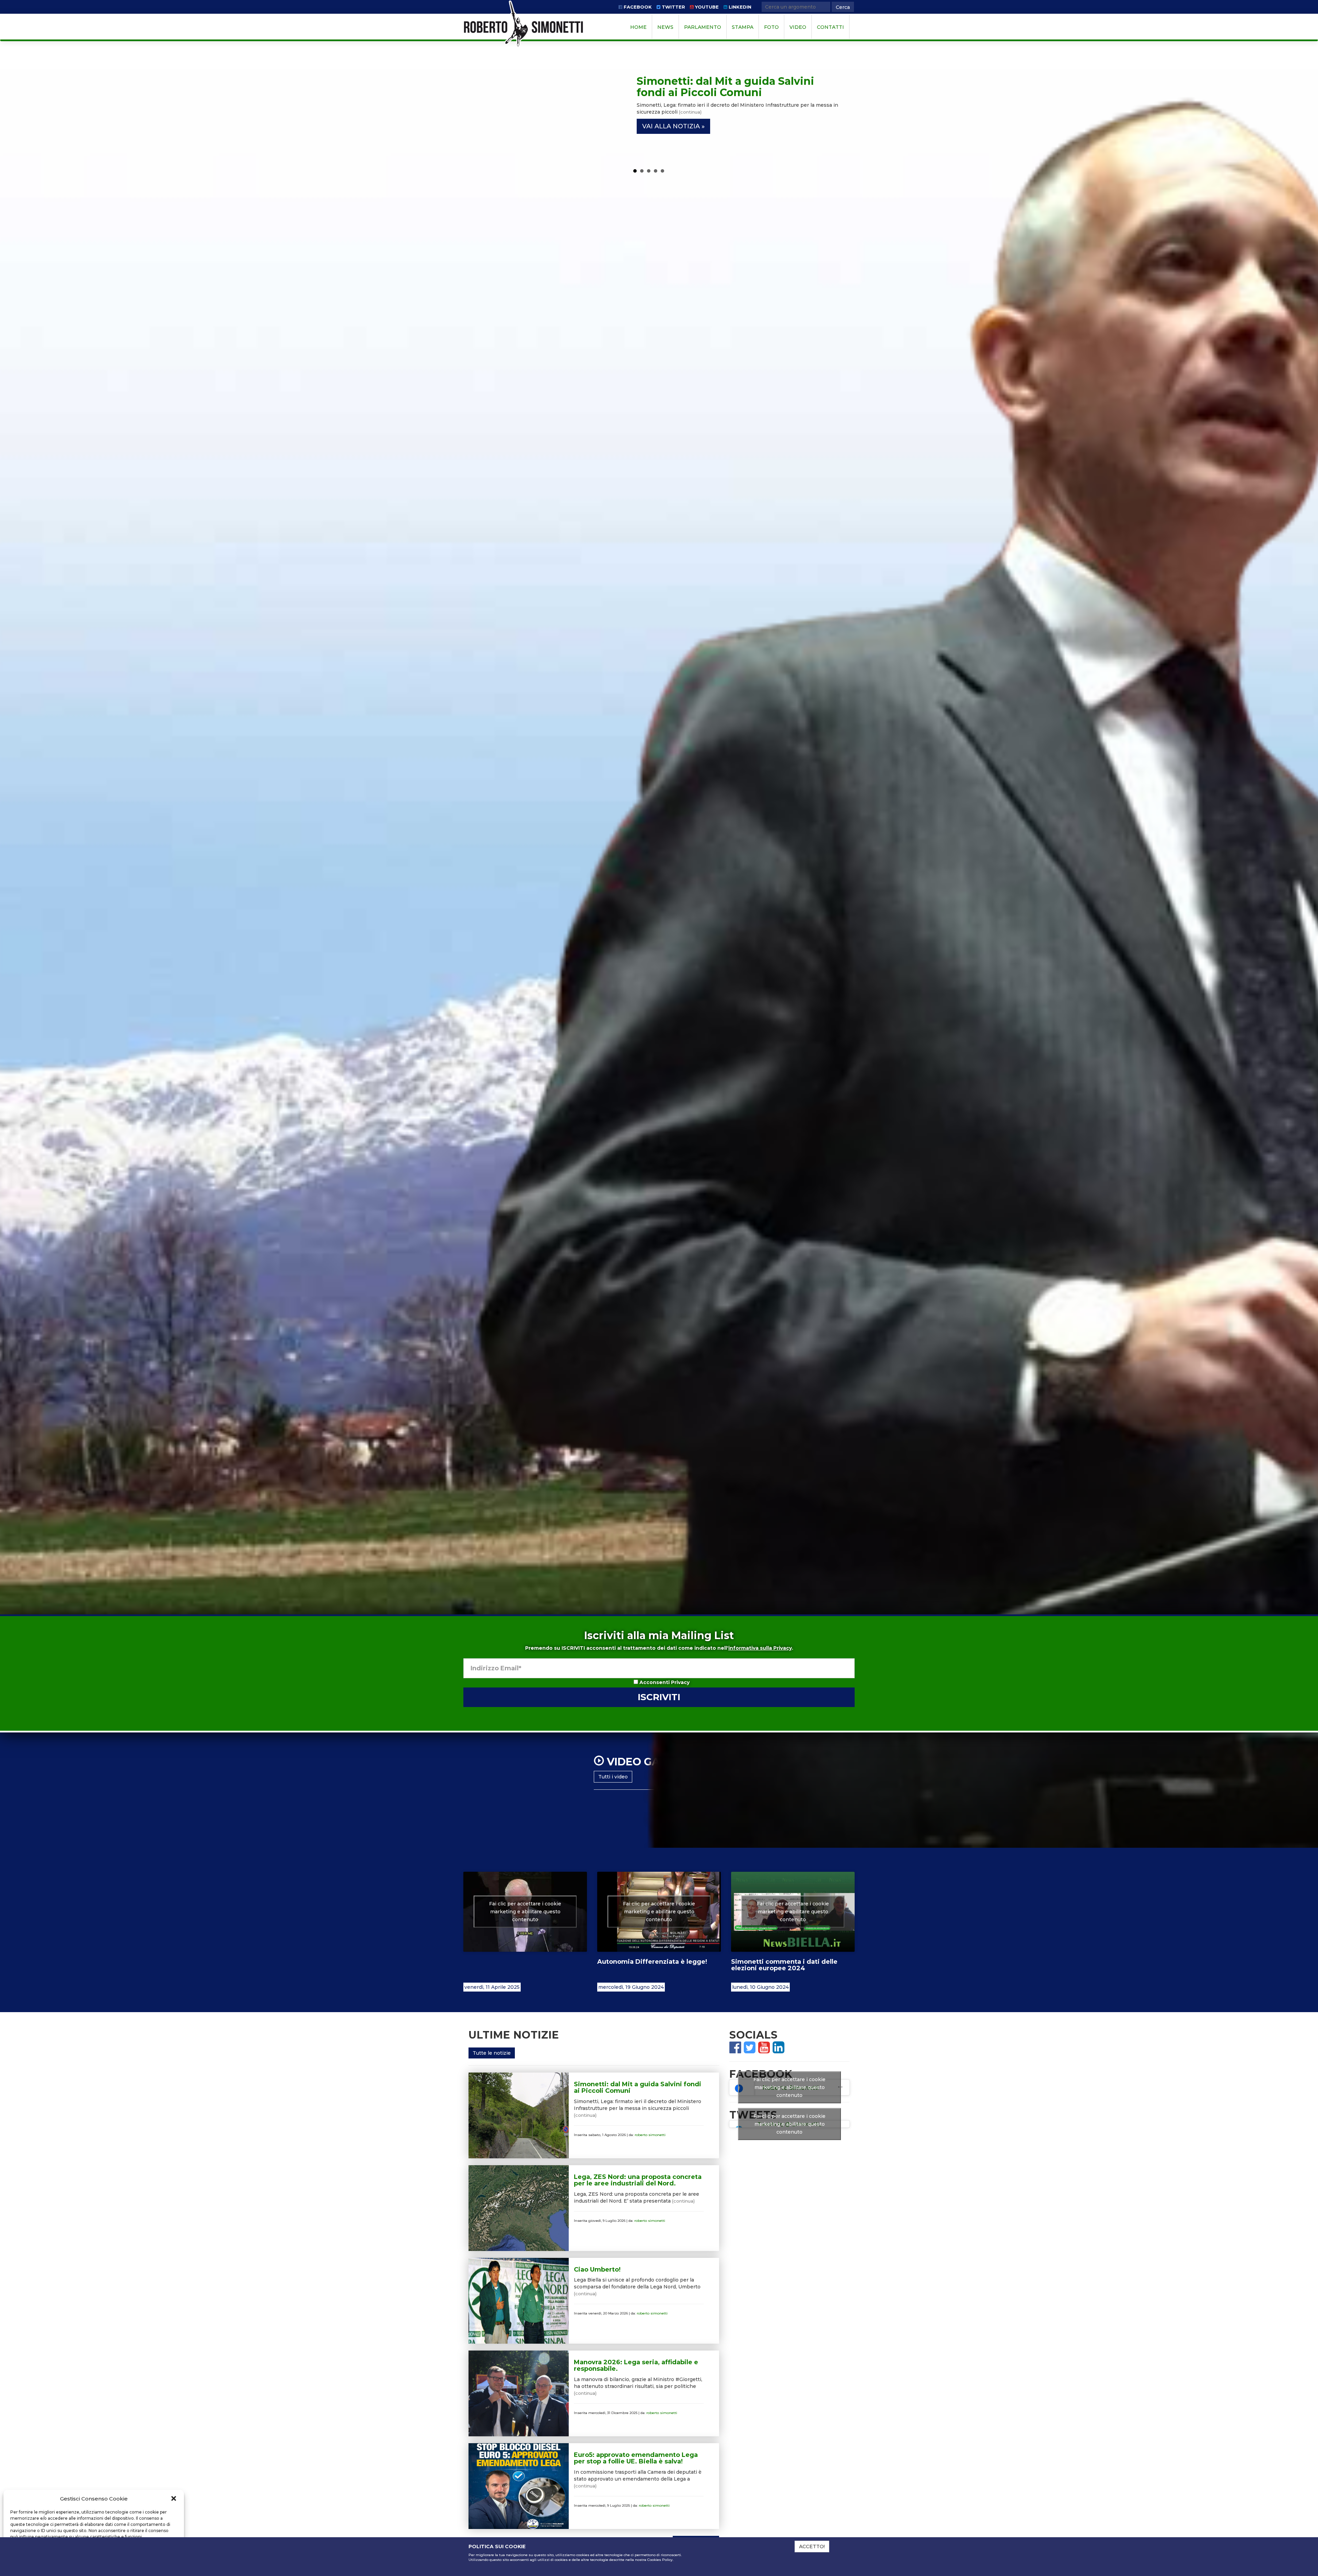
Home (638, 27)
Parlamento (703, 27)
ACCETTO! (812, 2546)
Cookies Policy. (660, 2560)
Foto (771, 27)
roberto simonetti (650, 2135)
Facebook (637, 7)
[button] (174, 2498)
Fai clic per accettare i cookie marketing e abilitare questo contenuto (525, 1912)
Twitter (673, 7)
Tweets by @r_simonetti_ (789, 2124)
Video (798, 27)
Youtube (706, 7)
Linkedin (739, 7)
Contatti (830, 27)
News (665, 27)
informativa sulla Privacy (760, 1648)
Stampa (743, 27)
